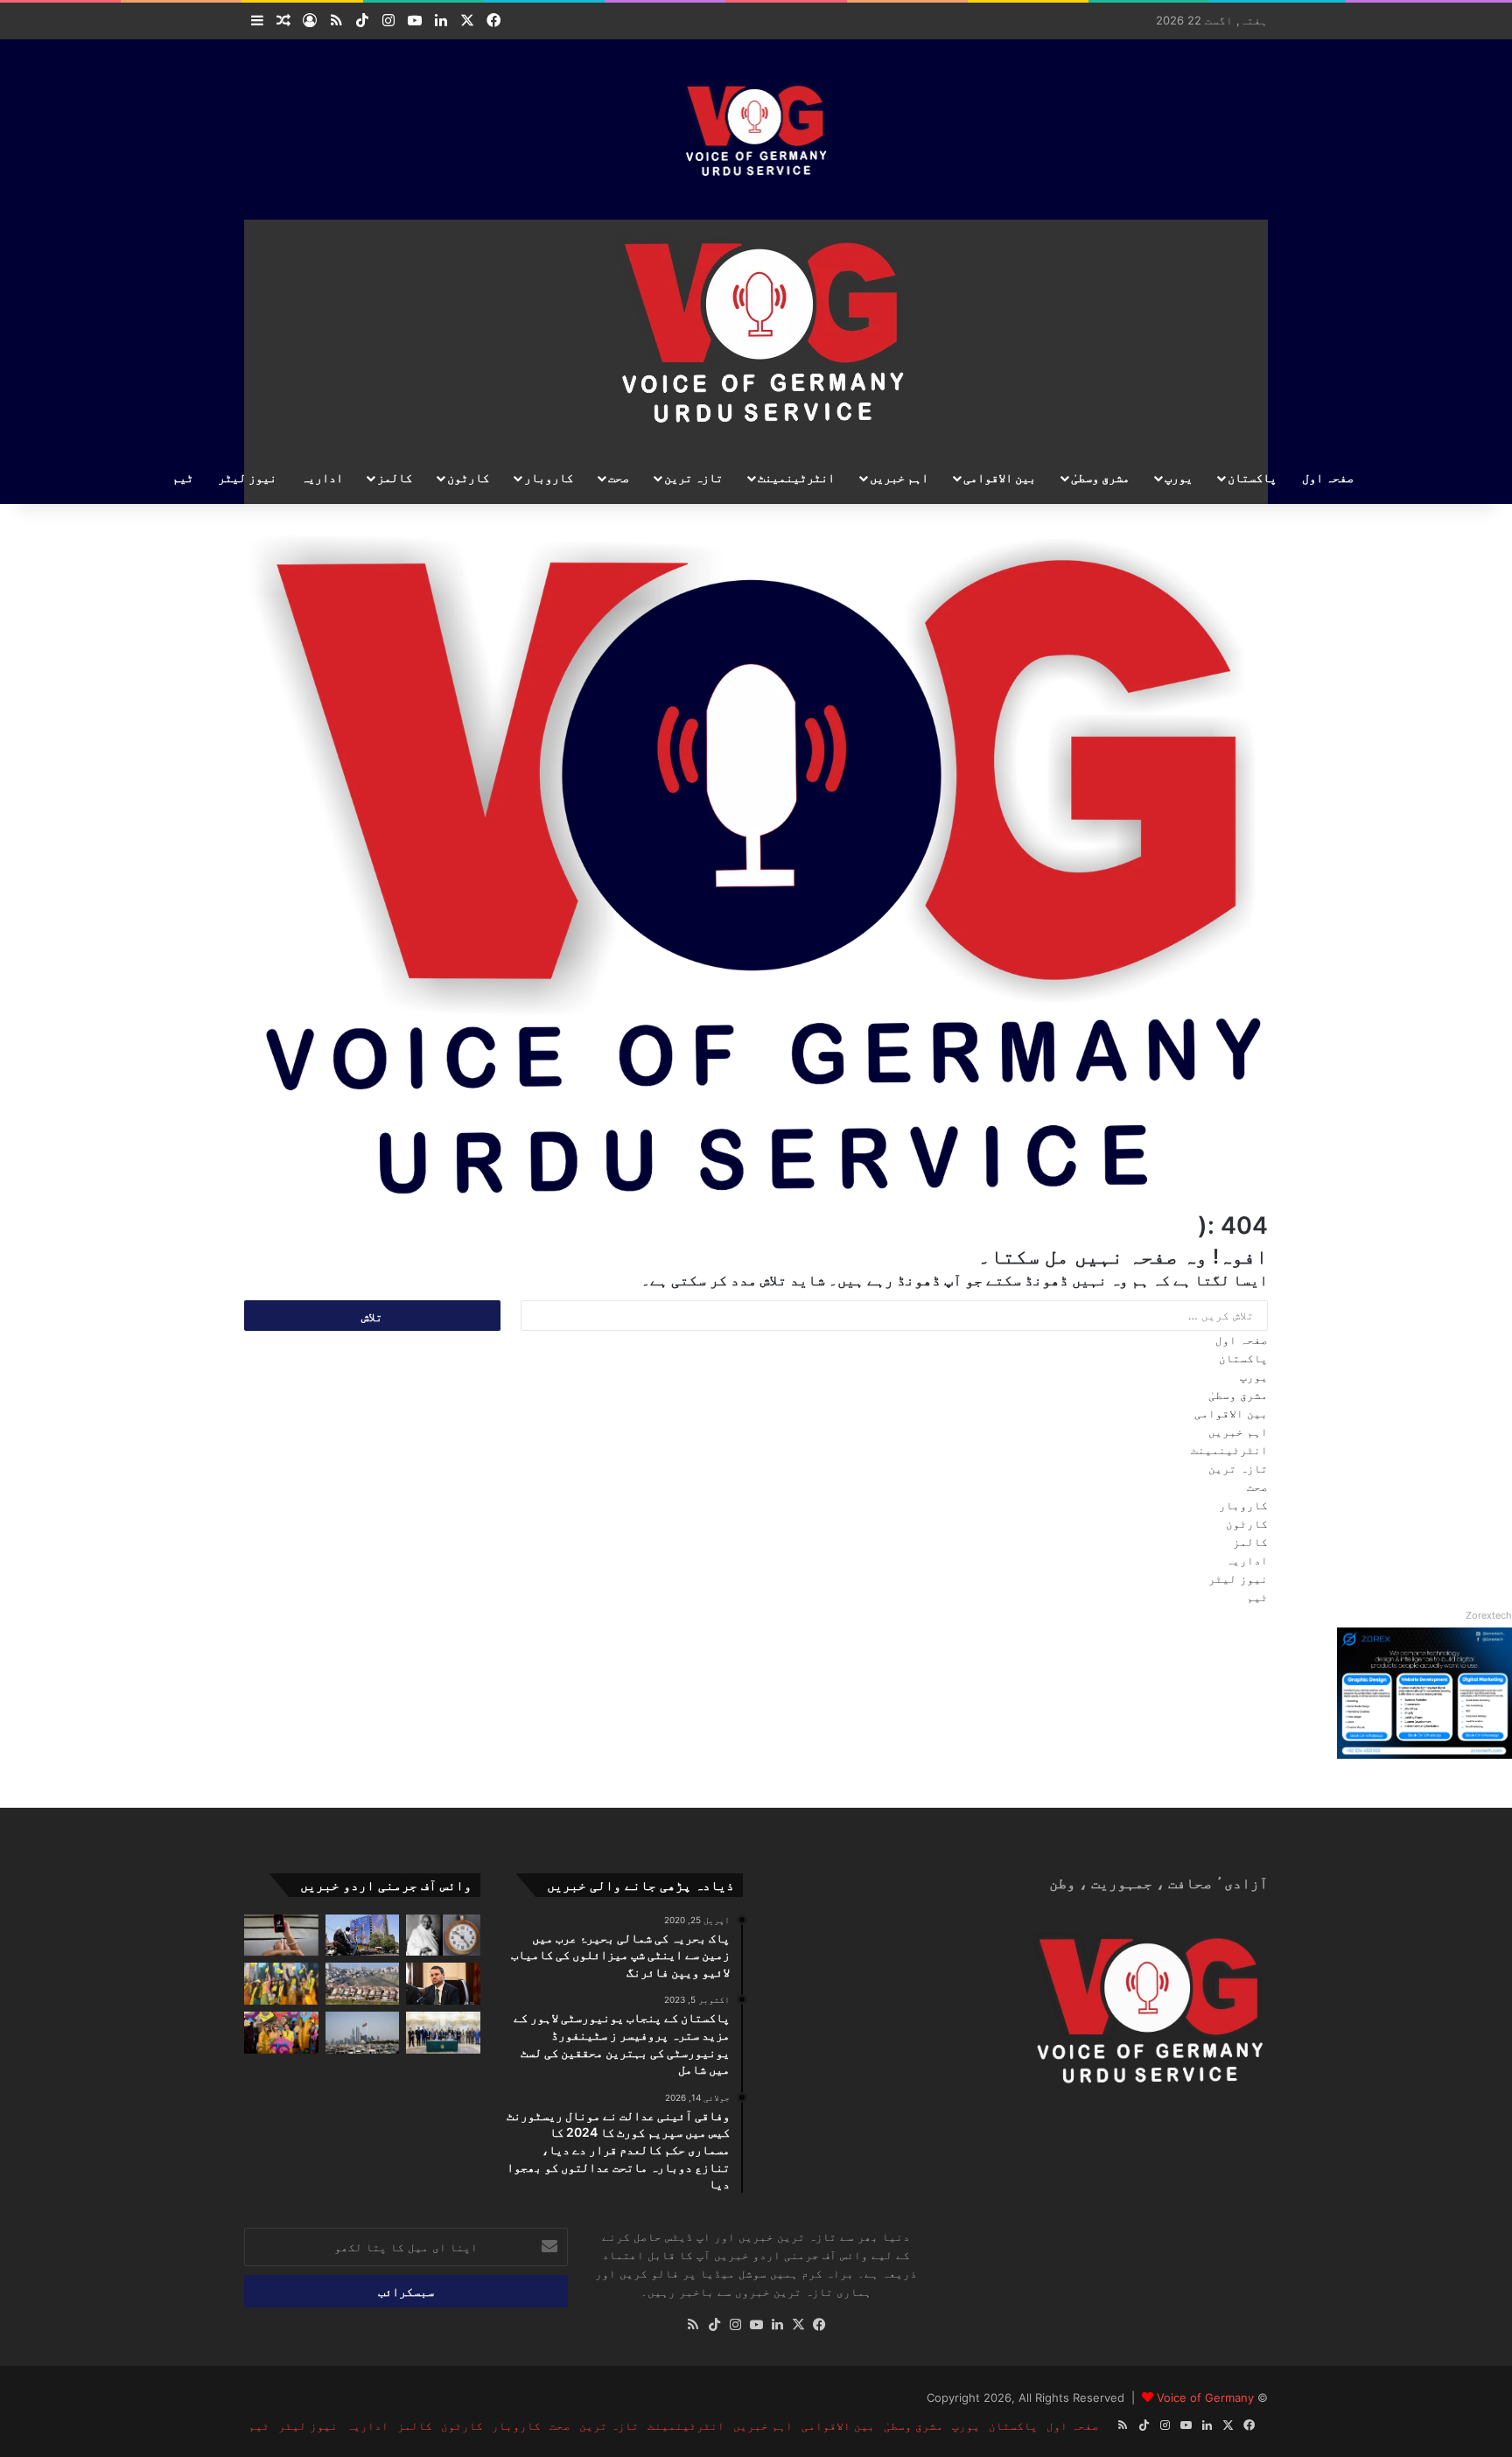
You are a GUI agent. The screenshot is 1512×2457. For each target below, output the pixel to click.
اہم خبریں (899, 477)
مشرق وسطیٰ (1100, 477)
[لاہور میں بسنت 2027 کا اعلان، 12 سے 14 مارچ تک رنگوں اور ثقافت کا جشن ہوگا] (281, 2033)
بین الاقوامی (1000, 477)
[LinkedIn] (777, 2325)
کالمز (395, 477)
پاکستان (1252, 477)
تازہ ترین (693, 477)
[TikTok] (714, 2325)
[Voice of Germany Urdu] (756, 127)
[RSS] (693, 2325)
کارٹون (468, 477)
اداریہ (322, 477)
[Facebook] (819, 2325)
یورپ (1179, 477)
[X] (798, 2325)
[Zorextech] (1424, 1754)
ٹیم (183, 477)
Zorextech (1489, 1615)
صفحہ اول (1328, 477)
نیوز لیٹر (247, 477)
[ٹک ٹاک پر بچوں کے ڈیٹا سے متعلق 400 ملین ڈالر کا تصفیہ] (281, 1935)
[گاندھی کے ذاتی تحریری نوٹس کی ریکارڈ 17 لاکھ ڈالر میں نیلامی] (443, 1935)
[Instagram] (735, 2325)
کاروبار (549, 477)
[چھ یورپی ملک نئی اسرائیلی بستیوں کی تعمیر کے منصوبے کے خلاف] (363, 1984)
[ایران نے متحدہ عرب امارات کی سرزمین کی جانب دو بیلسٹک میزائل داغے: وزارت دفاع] (363, 2033)
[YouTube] (756, 2325)
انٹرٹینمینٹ (796, 477)
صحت (619, 477)
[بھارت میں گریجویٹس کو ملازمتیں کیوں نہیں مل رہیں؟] (281, 1984)
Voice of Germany (1205, 2397)
